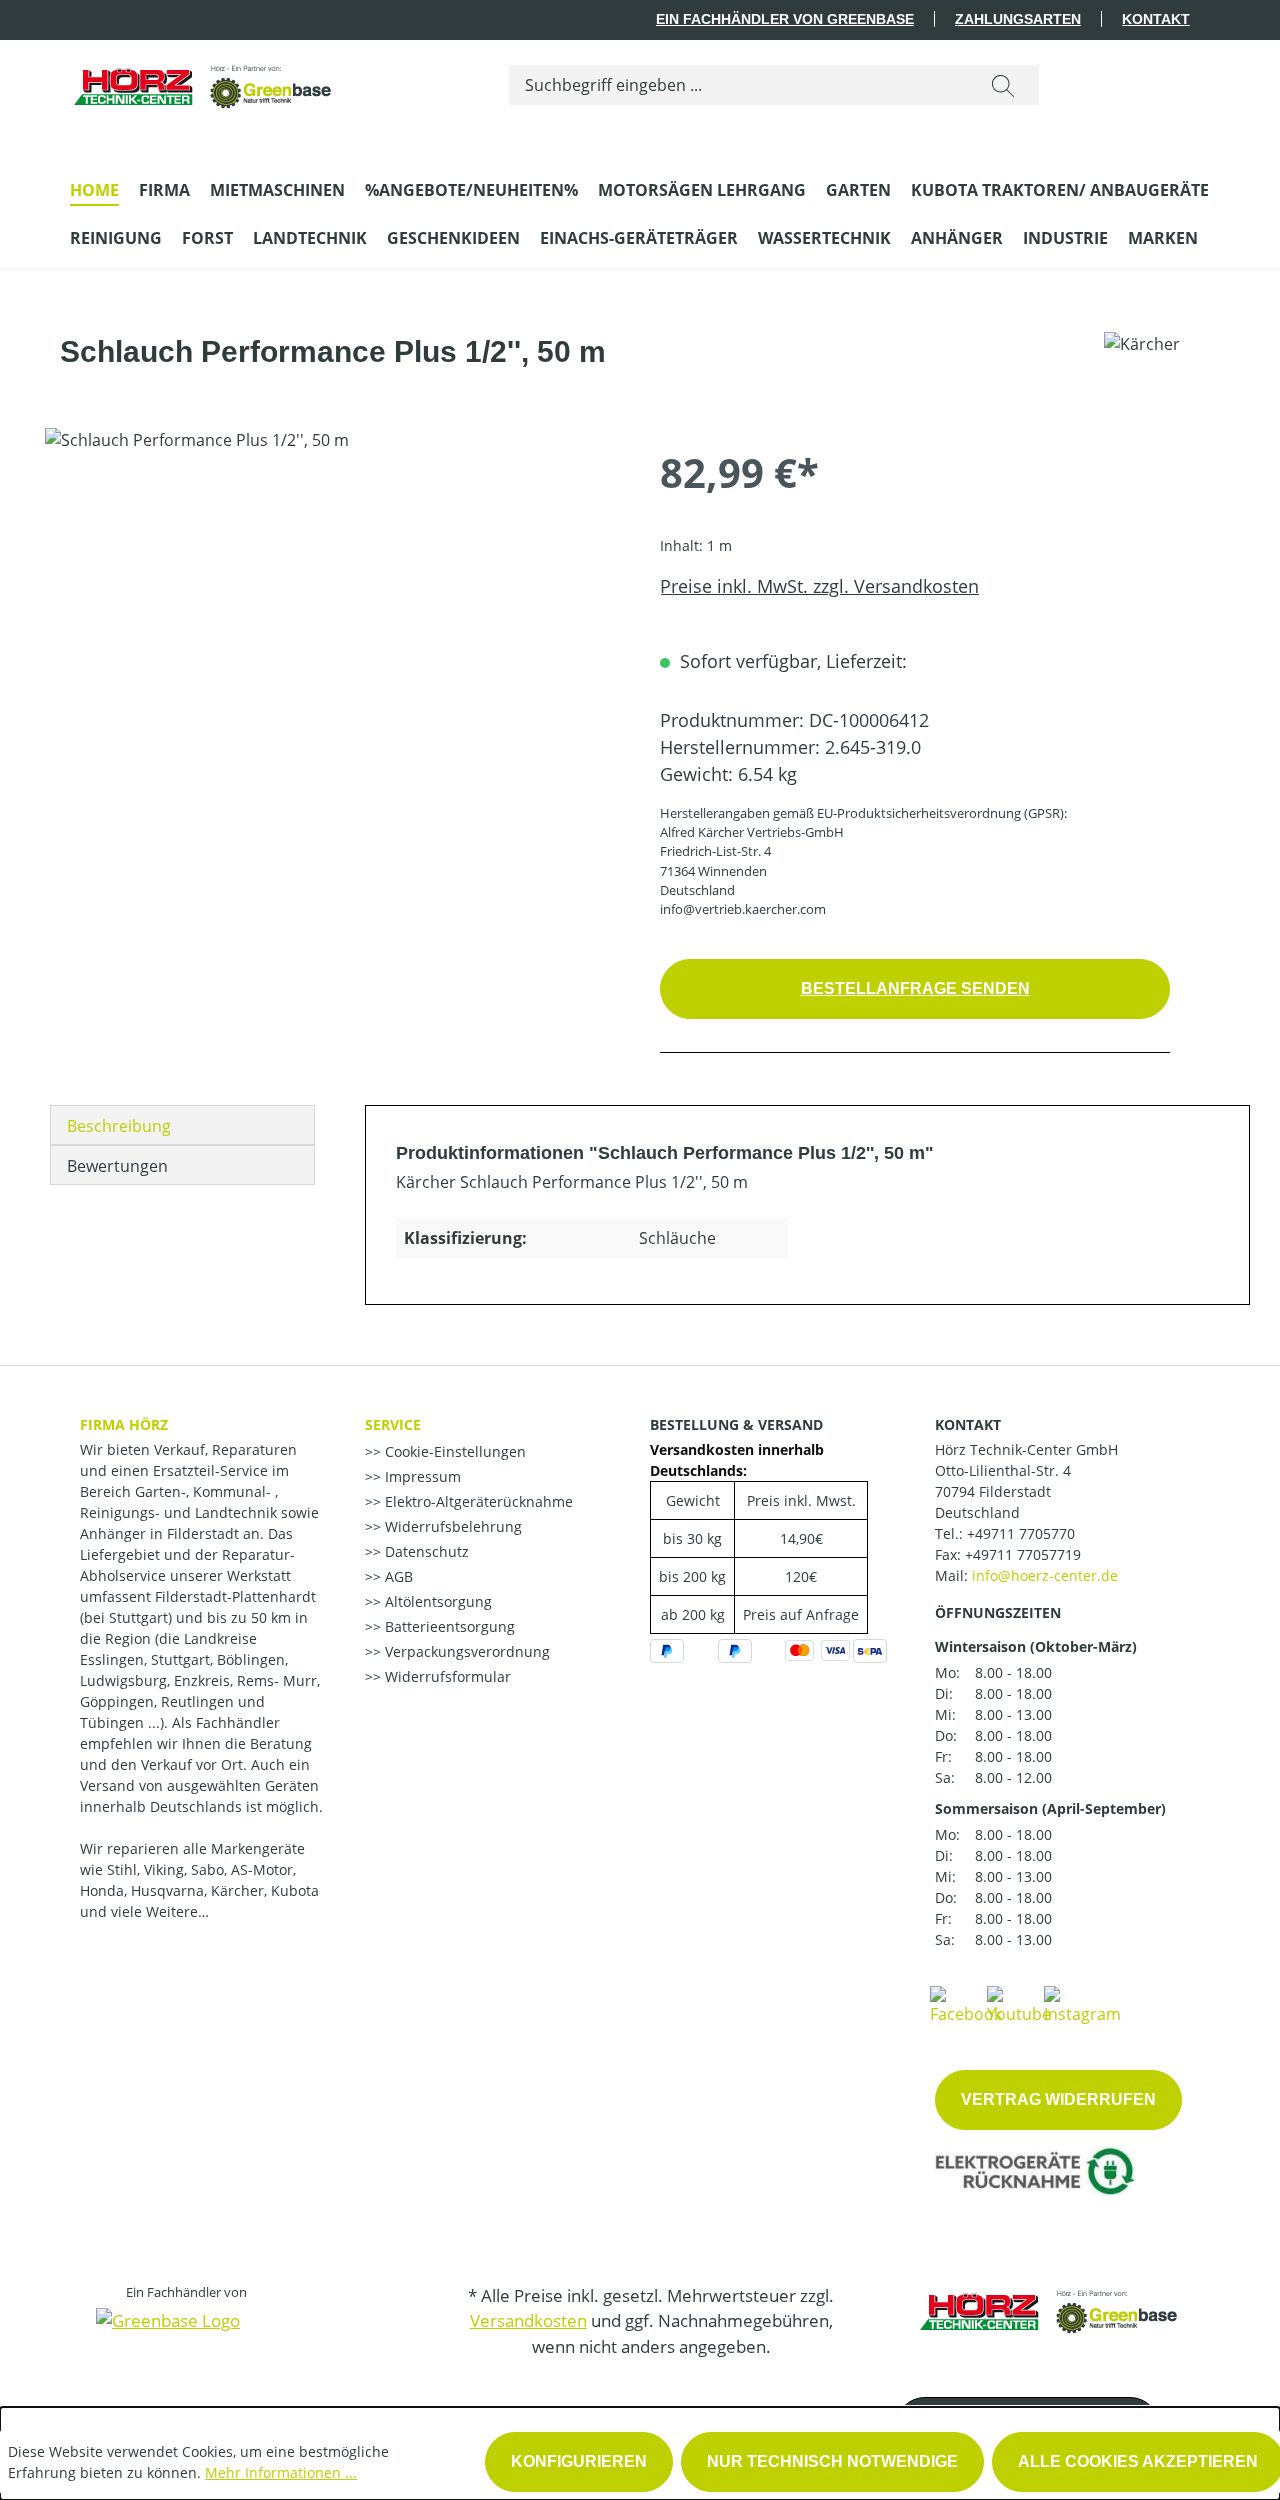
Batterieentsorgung (448, 1626)
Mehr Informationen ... (281, 2472)
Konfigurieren (579, 2461)
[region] (332, 643)
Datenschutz (425, 1551)
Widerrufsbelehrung (451, 1526)
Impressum (421, 1476)
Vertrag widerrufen (1058, 2099)
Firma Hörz (124, 1424)
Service (393, 1424)
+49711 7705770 (1021, 1533)
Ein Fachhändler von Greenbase (785, 19)
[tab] (182, 1125)
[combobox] (738, 85)
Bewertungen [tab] (117, 1166)
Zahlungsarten (1018, 19)
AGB (397, 1576)
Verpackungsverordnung (465, 1651)
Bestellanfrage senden (915, 988)
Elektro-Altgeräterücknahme (477, 1501)
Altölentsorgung (436, 1601)
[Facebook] (966, 2004)
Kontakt (1156, 19)
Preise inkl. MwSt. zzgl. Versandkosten (819, 586)
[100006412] (332, 643)
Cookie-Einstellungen (453, 1451)
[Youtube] (1019, 2004)
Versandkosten (528, 2320)
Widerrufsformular (446, 1676)
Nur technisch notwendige (832, 2461)
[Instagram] (1082, 2004)
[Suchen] (1003, 85)
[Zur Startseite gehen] (204, 80)
